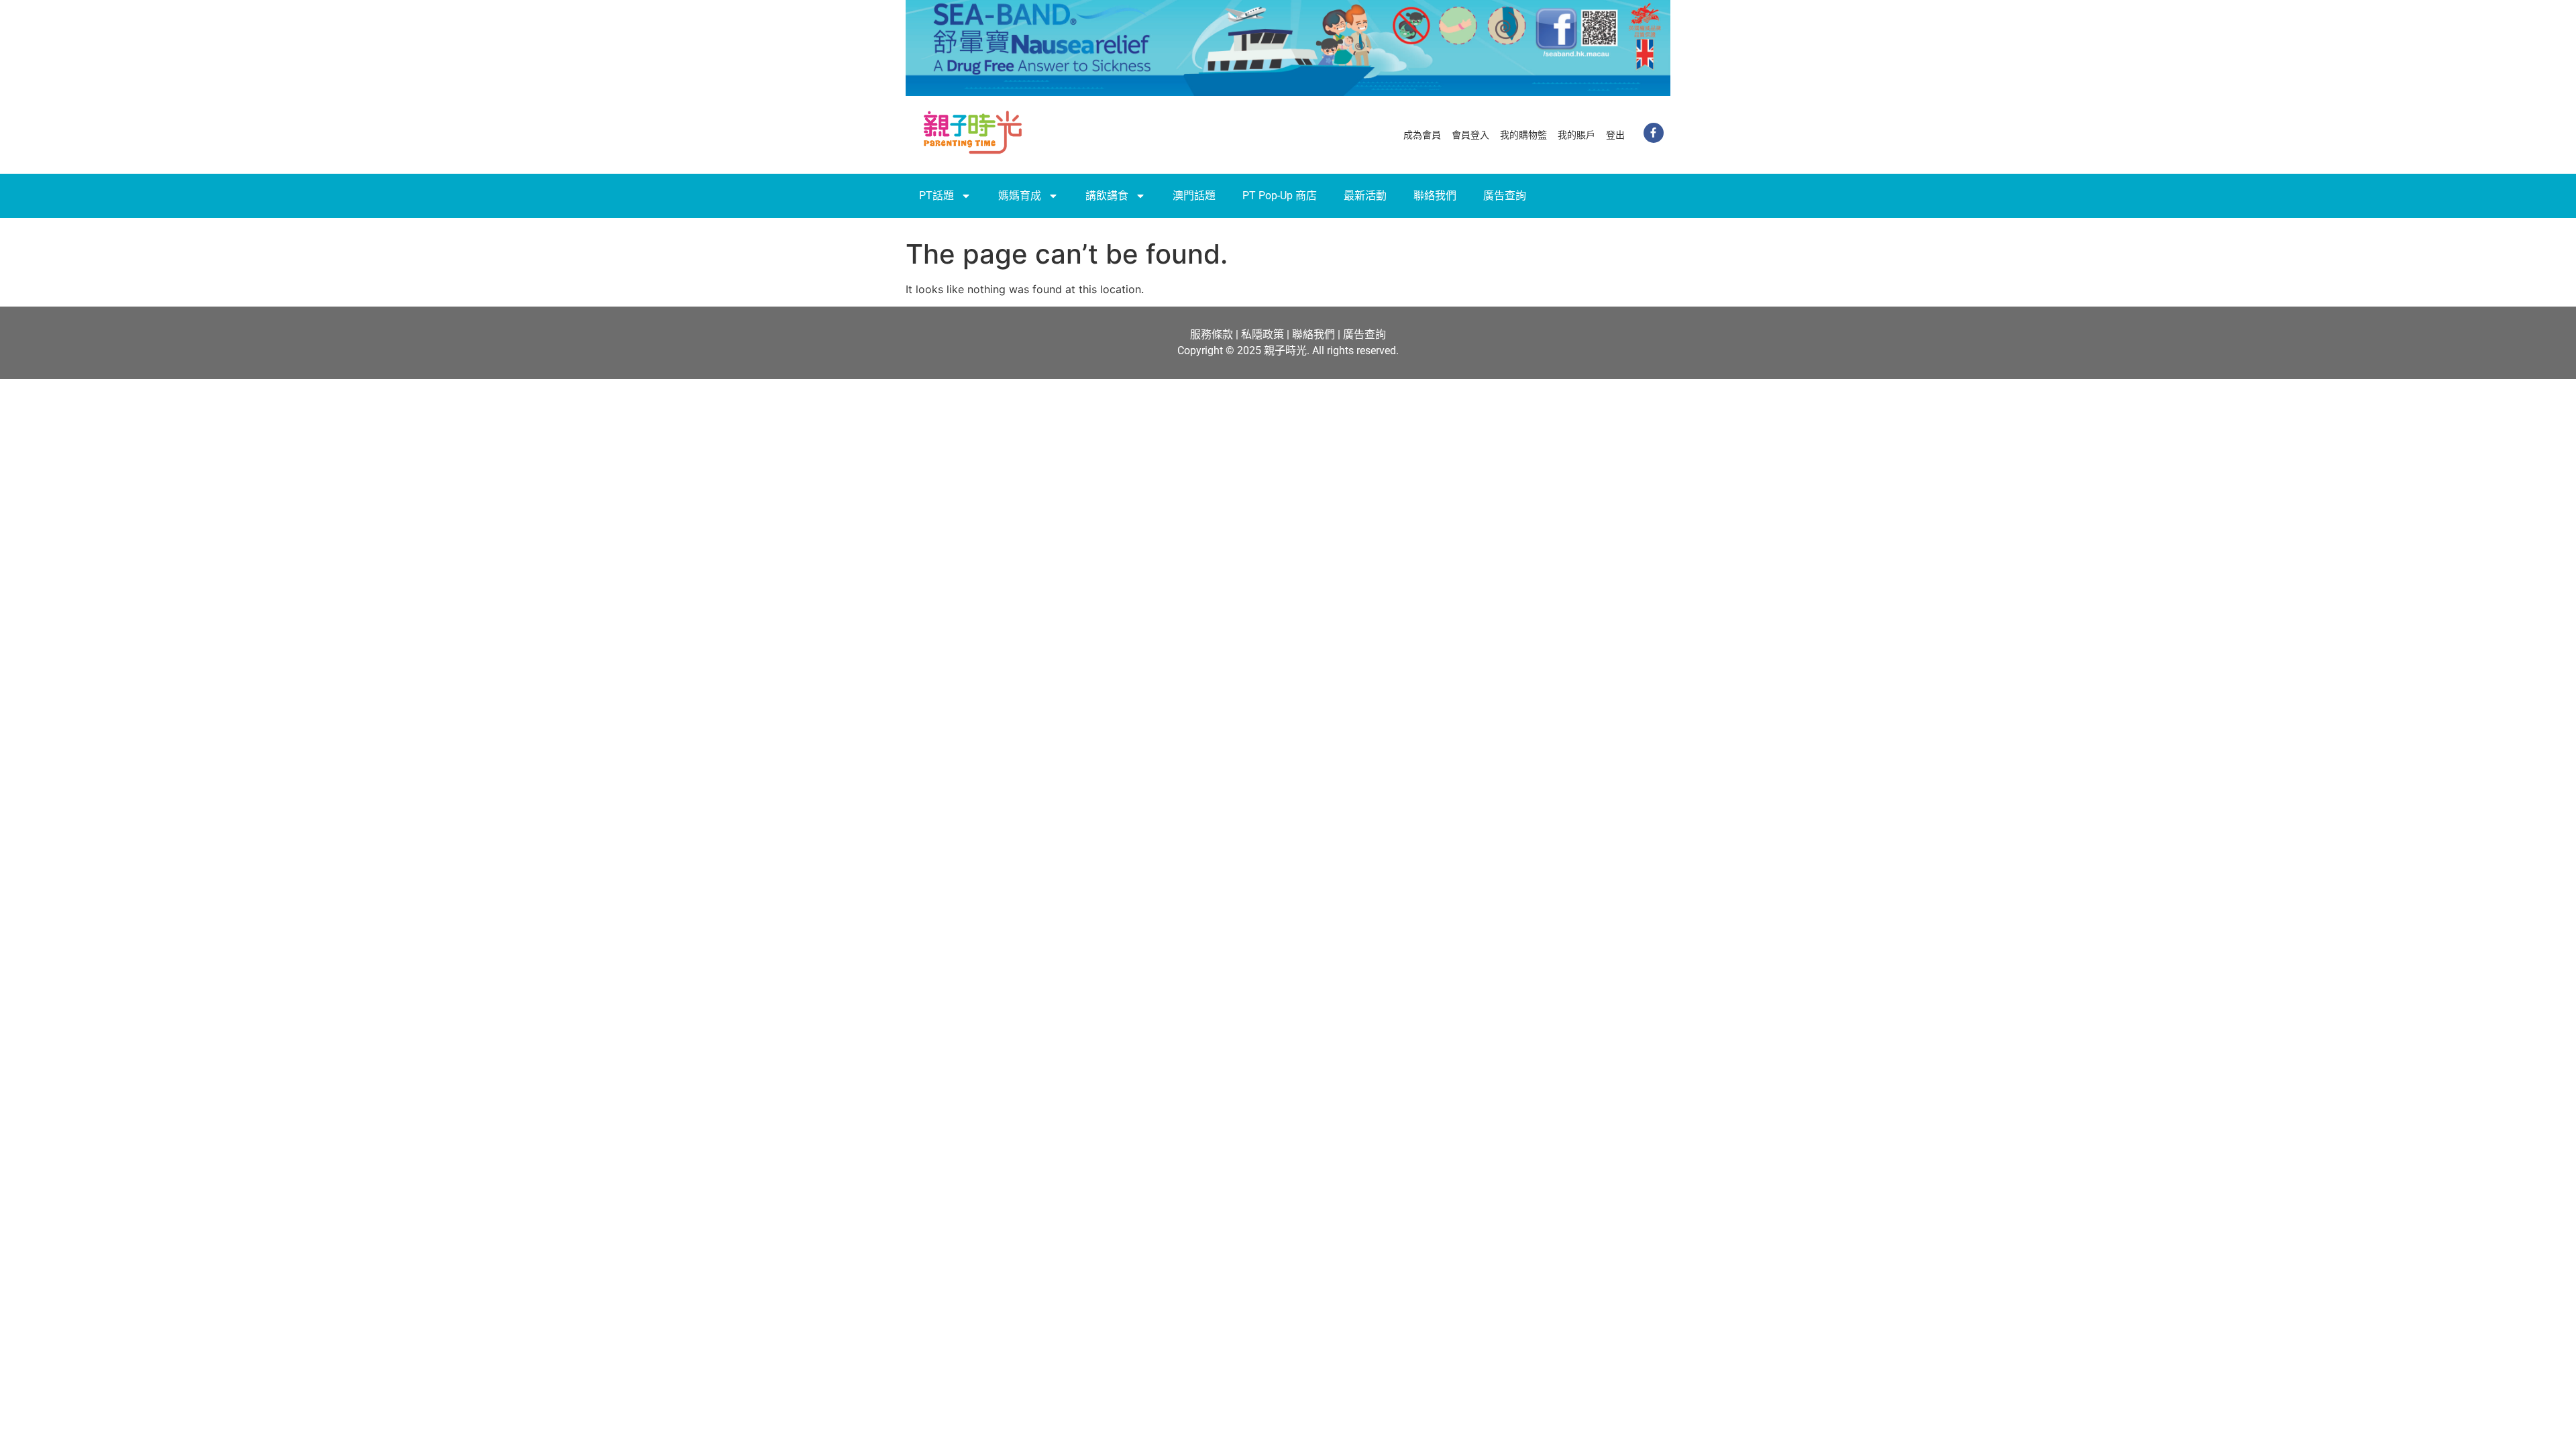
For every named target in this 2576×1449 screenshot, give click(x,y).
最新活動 (1365, 196)
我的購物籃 (1523, 135)
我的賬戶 (1576, 135)
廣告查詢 (1505, 196)
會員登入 (1470, 135)
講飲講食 (1107, 196)
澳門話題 (1194, 196)
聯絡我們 (1435, 196)
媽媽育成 (1020, 196)
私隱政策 (1263, 334)
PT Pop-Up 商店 (1280, 196)
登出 (1615, 135)
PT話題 (936, 196)
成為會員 (1422, 135)
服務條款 (1212, 334)
